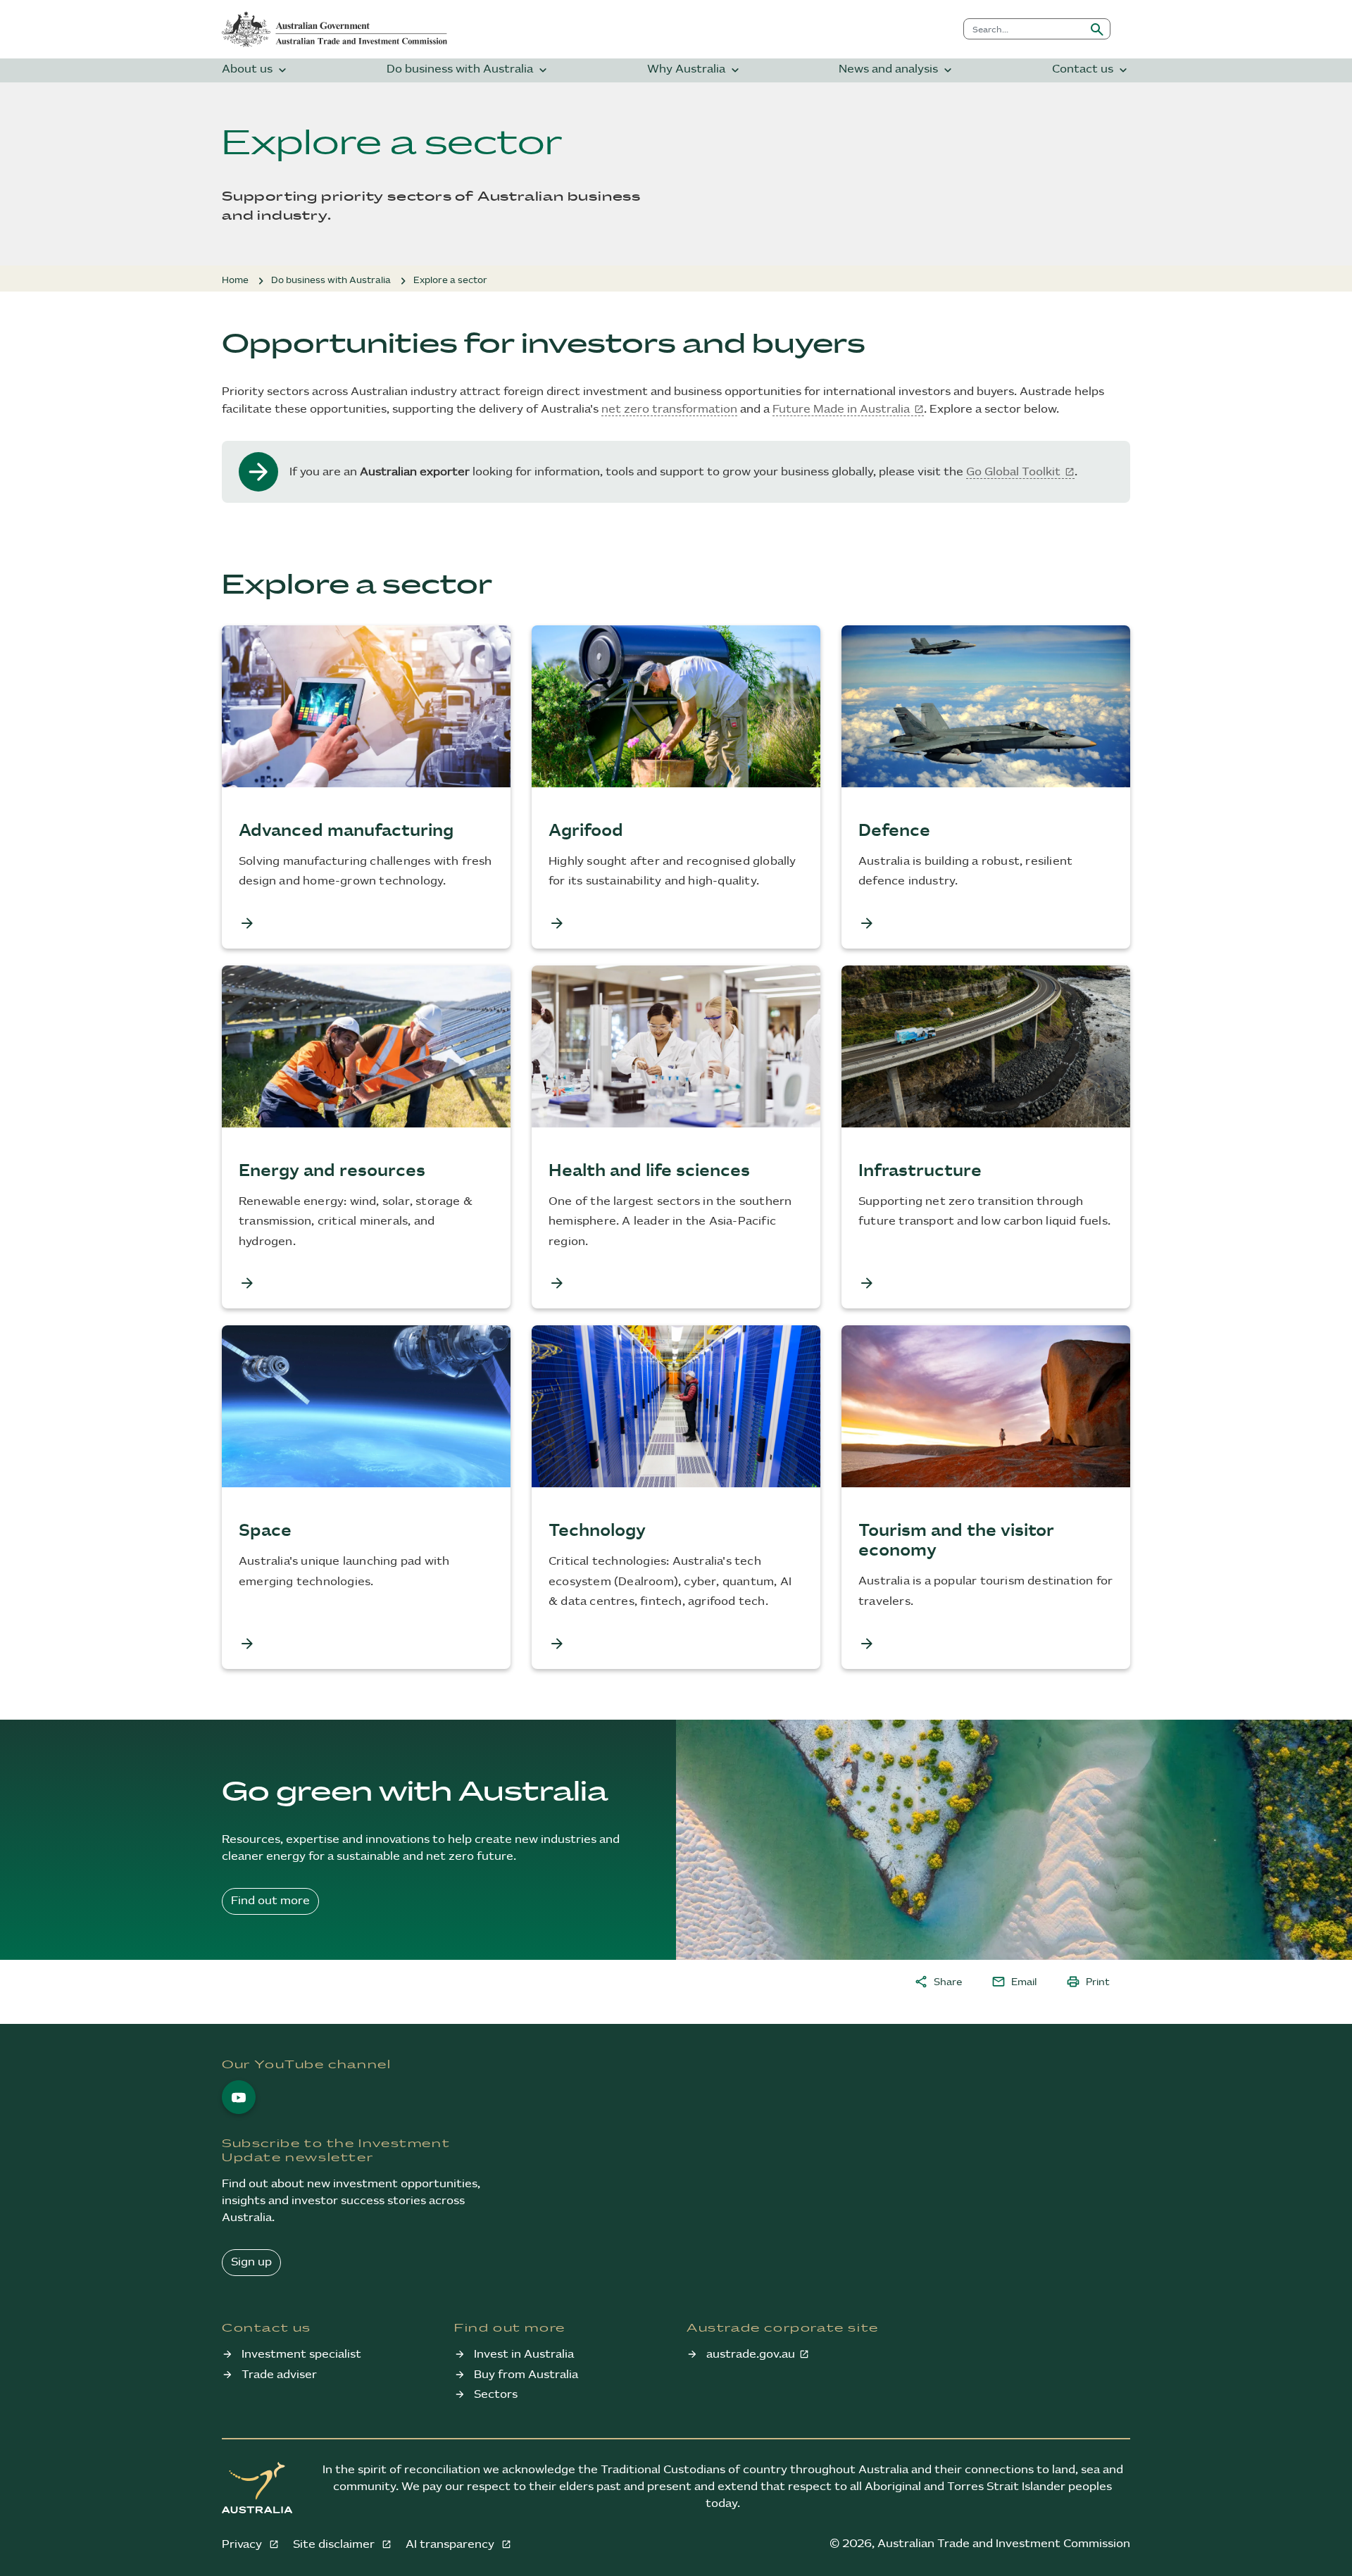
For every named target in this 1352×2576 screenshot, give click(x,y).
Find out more (270, 1901)
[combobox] (1024, 29)
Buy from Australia (526, 2375)
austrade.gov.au (751, 2355)
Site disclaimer (335, 2545)
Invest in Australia (524, 2355)
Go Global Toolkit (1013, 472)
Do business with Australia (468, 70)
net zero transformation (669, 409)
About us (256, 70)
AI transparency (451, 2545)
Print (1088, 1982)
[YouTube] (239, 2097)
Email (1014, 1982)
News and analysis (897, 70)
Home (235, 280)
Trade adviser (279, 2375)
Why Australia (695, 70)
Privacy (243, 2545)
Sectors (496, 2395)
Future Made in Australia (841, 409)
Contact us (1091, 70)
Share (938, 1982)
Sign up (251, 2262)
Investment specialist (301, 2355)
